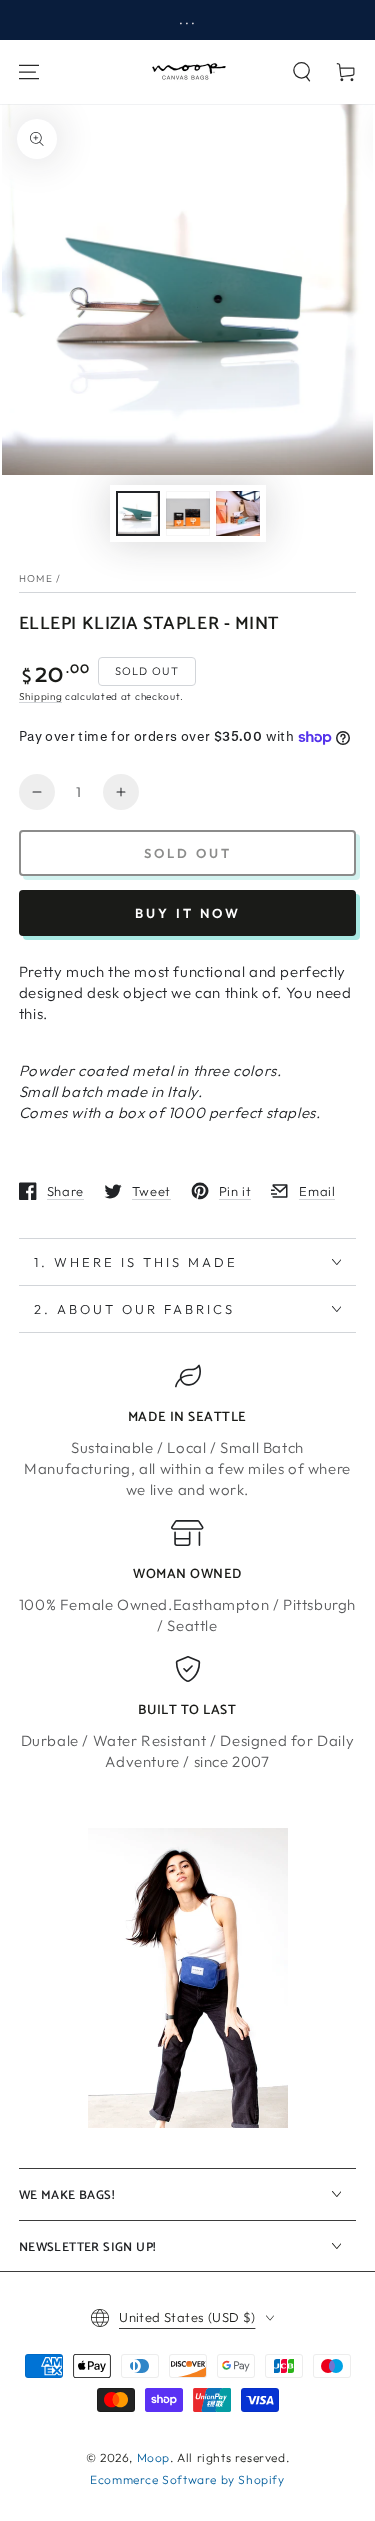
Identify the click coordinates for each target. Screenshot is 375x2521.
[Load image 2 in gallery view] (188, 513)
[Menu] (29, 72)
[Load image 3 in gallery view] (238, 513)
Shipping (41, 696)
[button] (302, 72)
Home (36, 578)
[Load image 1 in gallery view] (138, 513)
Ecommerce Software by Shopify (187, 2479)
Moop (153, 2457)
